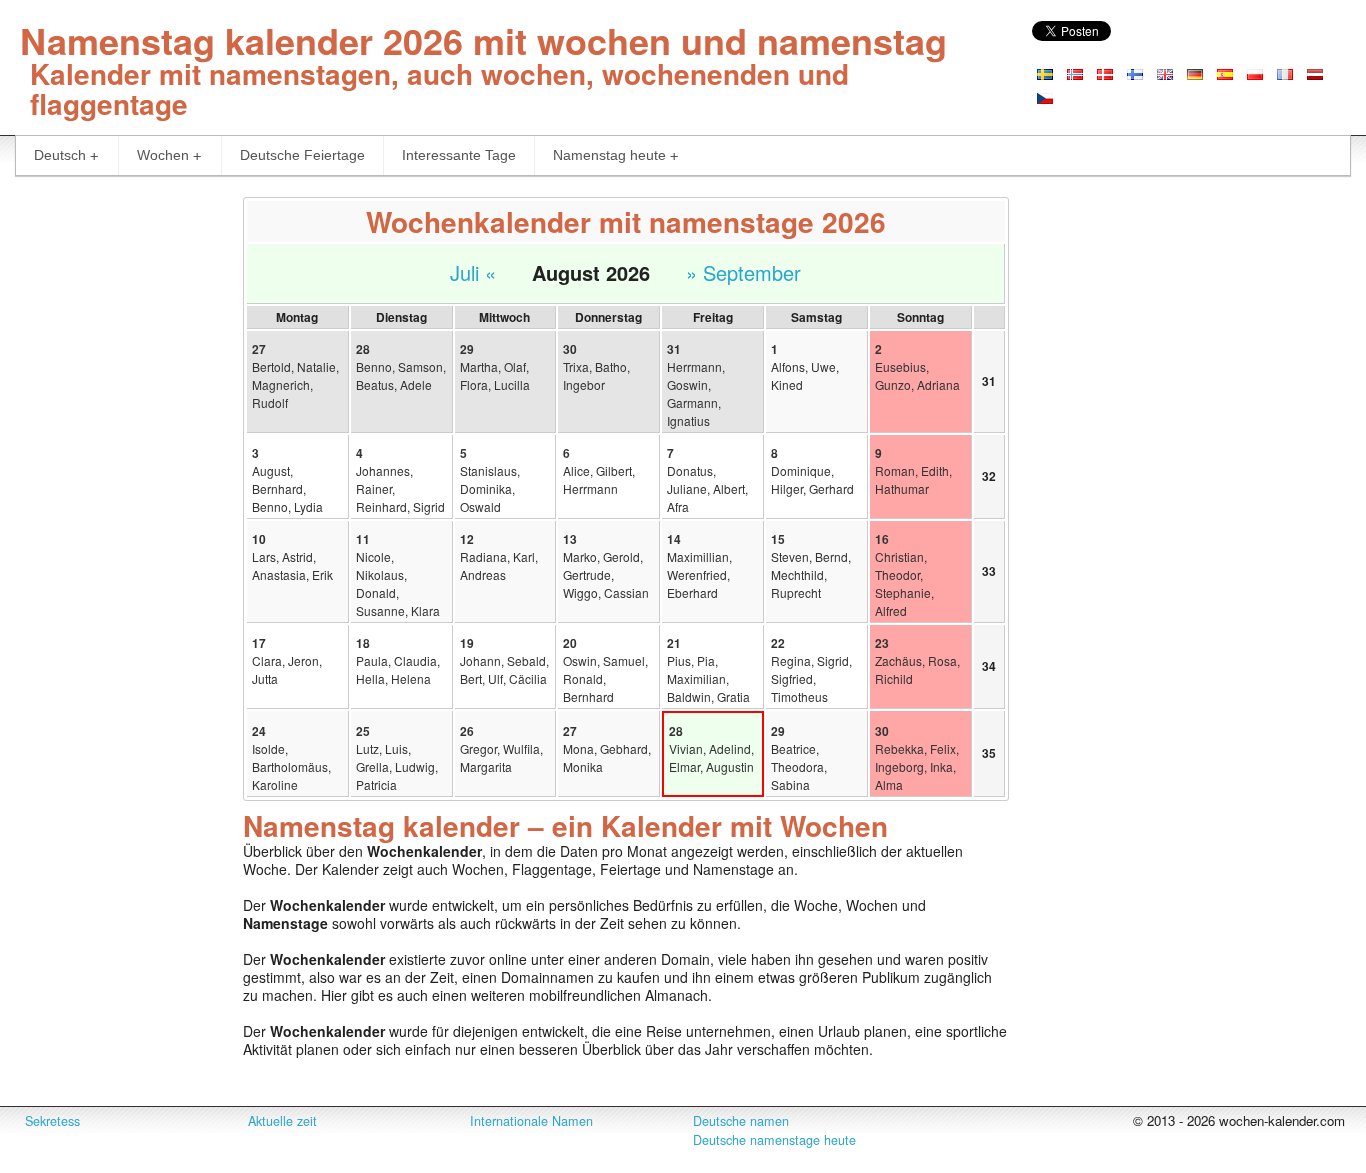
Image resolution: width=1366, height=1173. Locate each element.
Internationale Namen (531, 1121)
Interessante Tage (459, 155)
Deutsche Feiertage (302, 155)
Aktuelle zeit (282, 1121)
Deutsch (60, 155)
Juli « (473, 272)
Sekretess (52, 1121)
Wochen (163, 155)
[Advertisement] (114, 496)
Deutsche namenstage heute (774, 1140)
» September (743, 272)
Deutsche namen (741, 1121)
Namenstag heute (609, 155)
